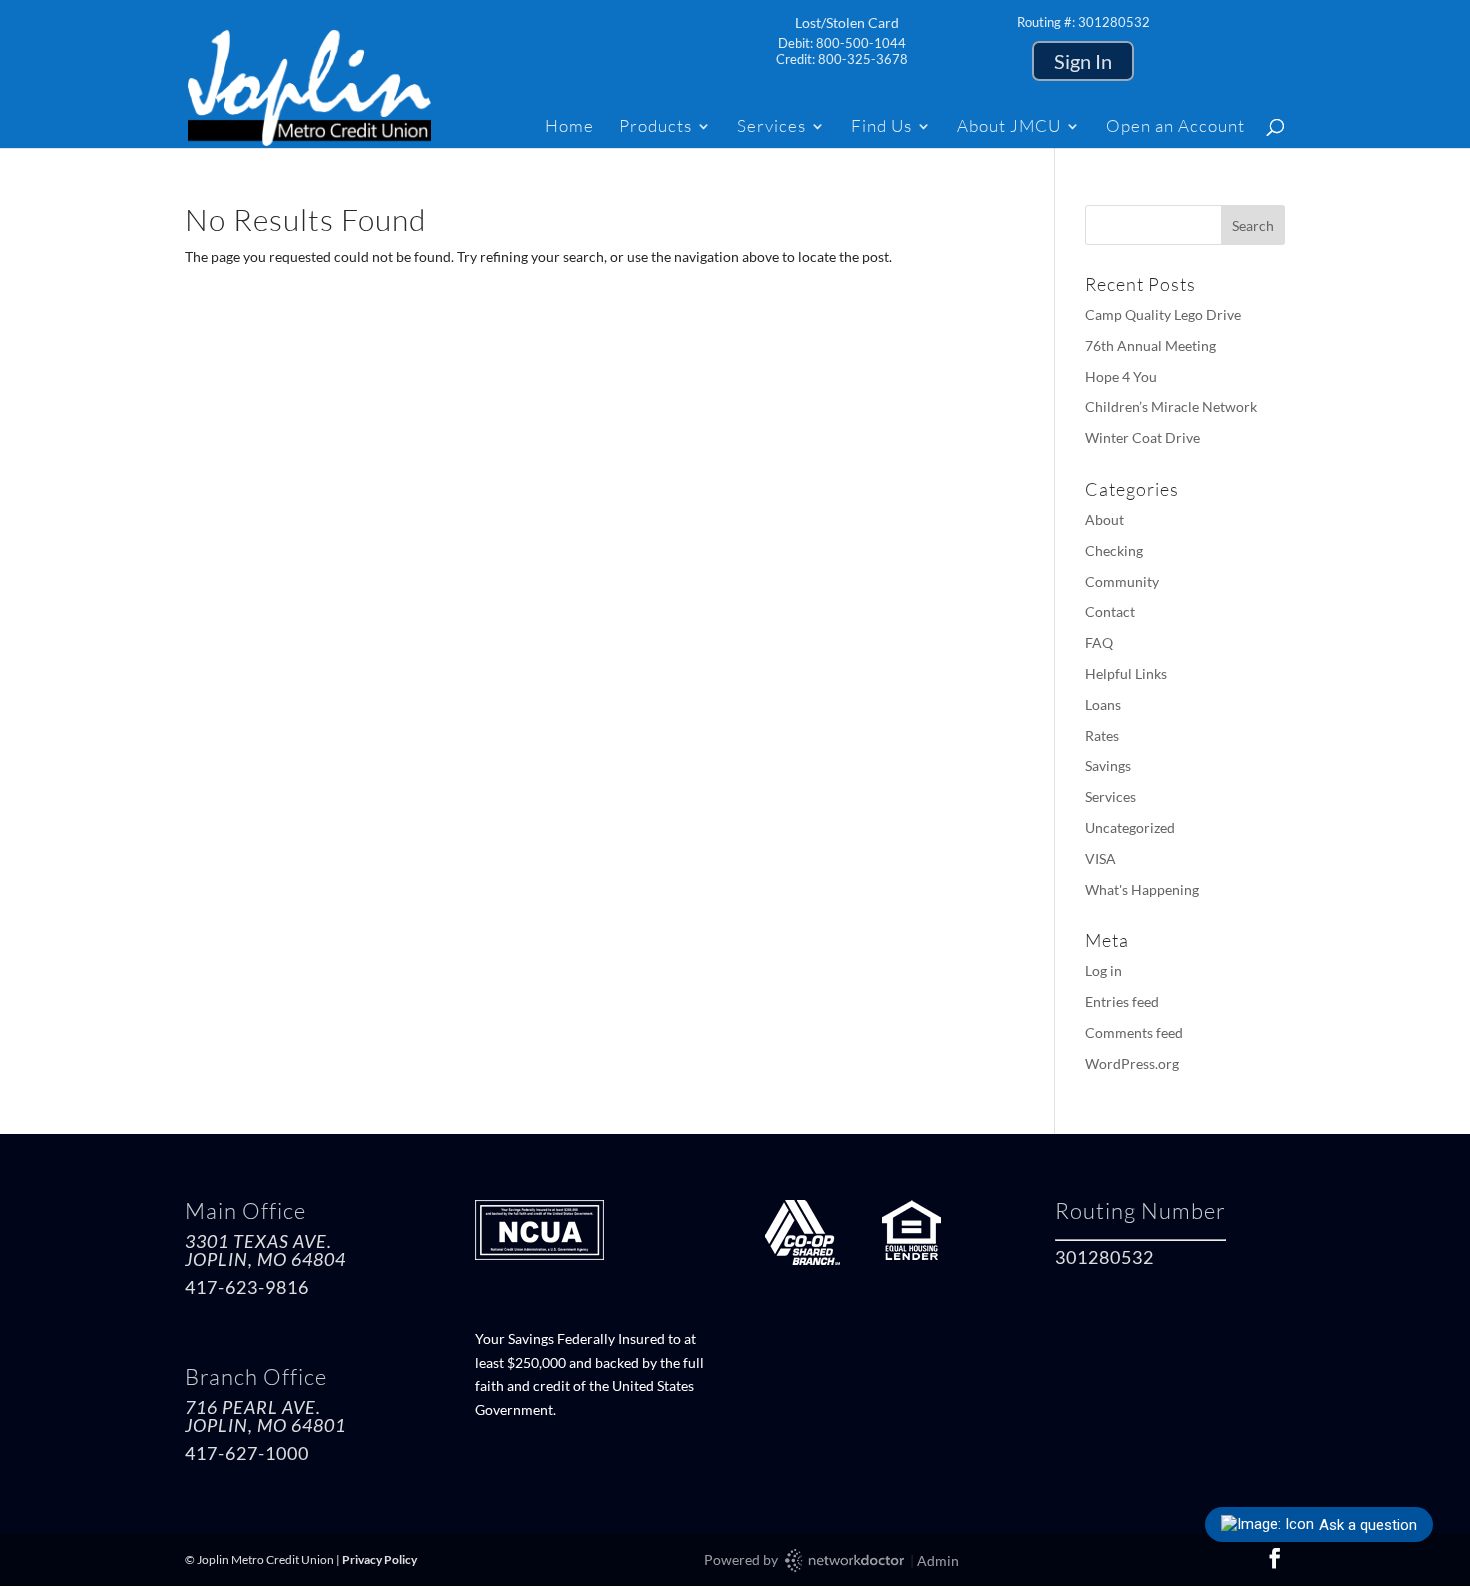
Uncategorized (1130, 827)
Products (655, 127)
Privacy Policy (379, 1559)
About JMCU (1009, 127)
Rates (1102, 735)
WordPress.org (1132, 1063)
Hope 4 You (1121, 376)
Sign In (1083, 61)
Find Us (881, 127)
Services (771, 127)
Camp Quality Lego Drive (1163, 314)
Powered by (742, 1559)
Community (1122, 581)
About (1104, 519)
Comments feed (1134, 1032)
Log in (1103, 970)
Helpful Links (1126, 673)
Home (569, 127)
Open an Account (1175, 127)
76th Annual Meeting (1150, 345)
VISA (1100, 858)
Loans (1103, 704)
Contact (1110, 611)
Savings (1108, 765)
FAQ (1099, 642)
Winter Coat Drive (1142, 437)
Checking (1114, 550)
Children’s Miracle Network (1171, 406)
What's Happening (1142, 889)
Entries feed (1122, 1001)
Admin (938, 1560)
